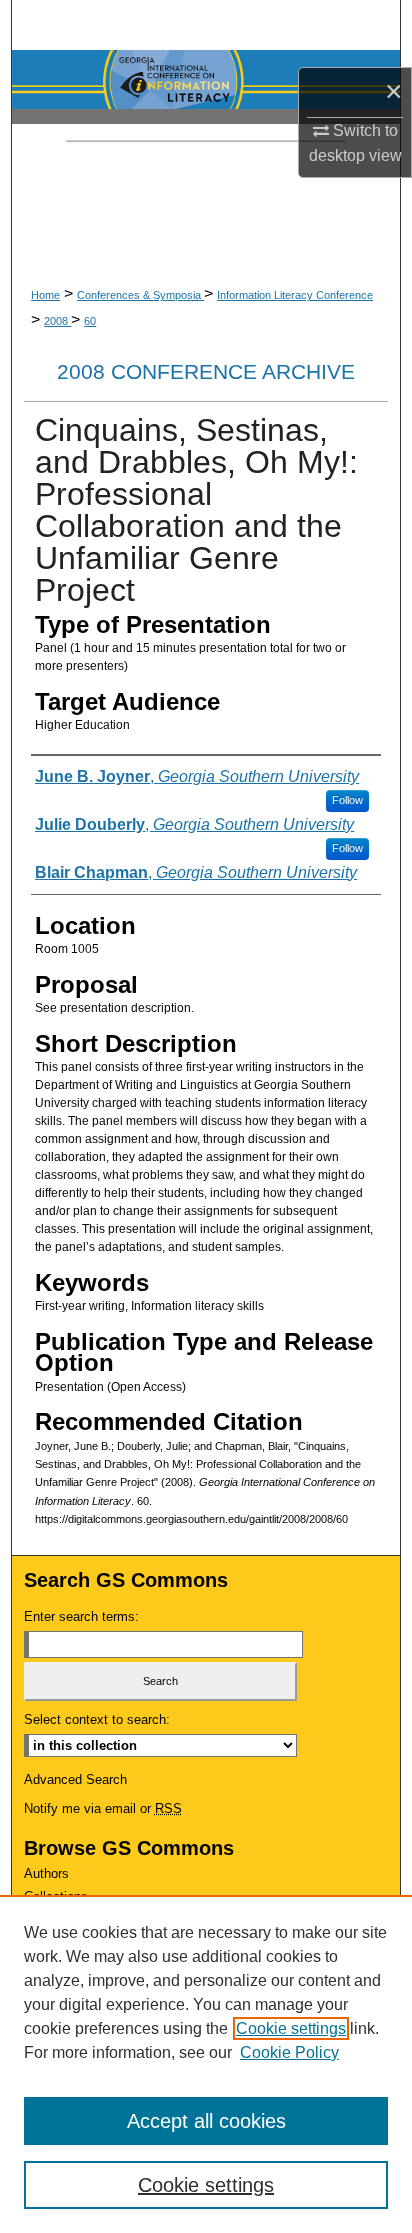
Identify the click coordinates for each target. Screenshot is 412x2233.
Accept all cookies (206, 2121)
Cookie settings (291, 2028)
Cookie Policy (289, 2052)
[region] (206, 2064)
